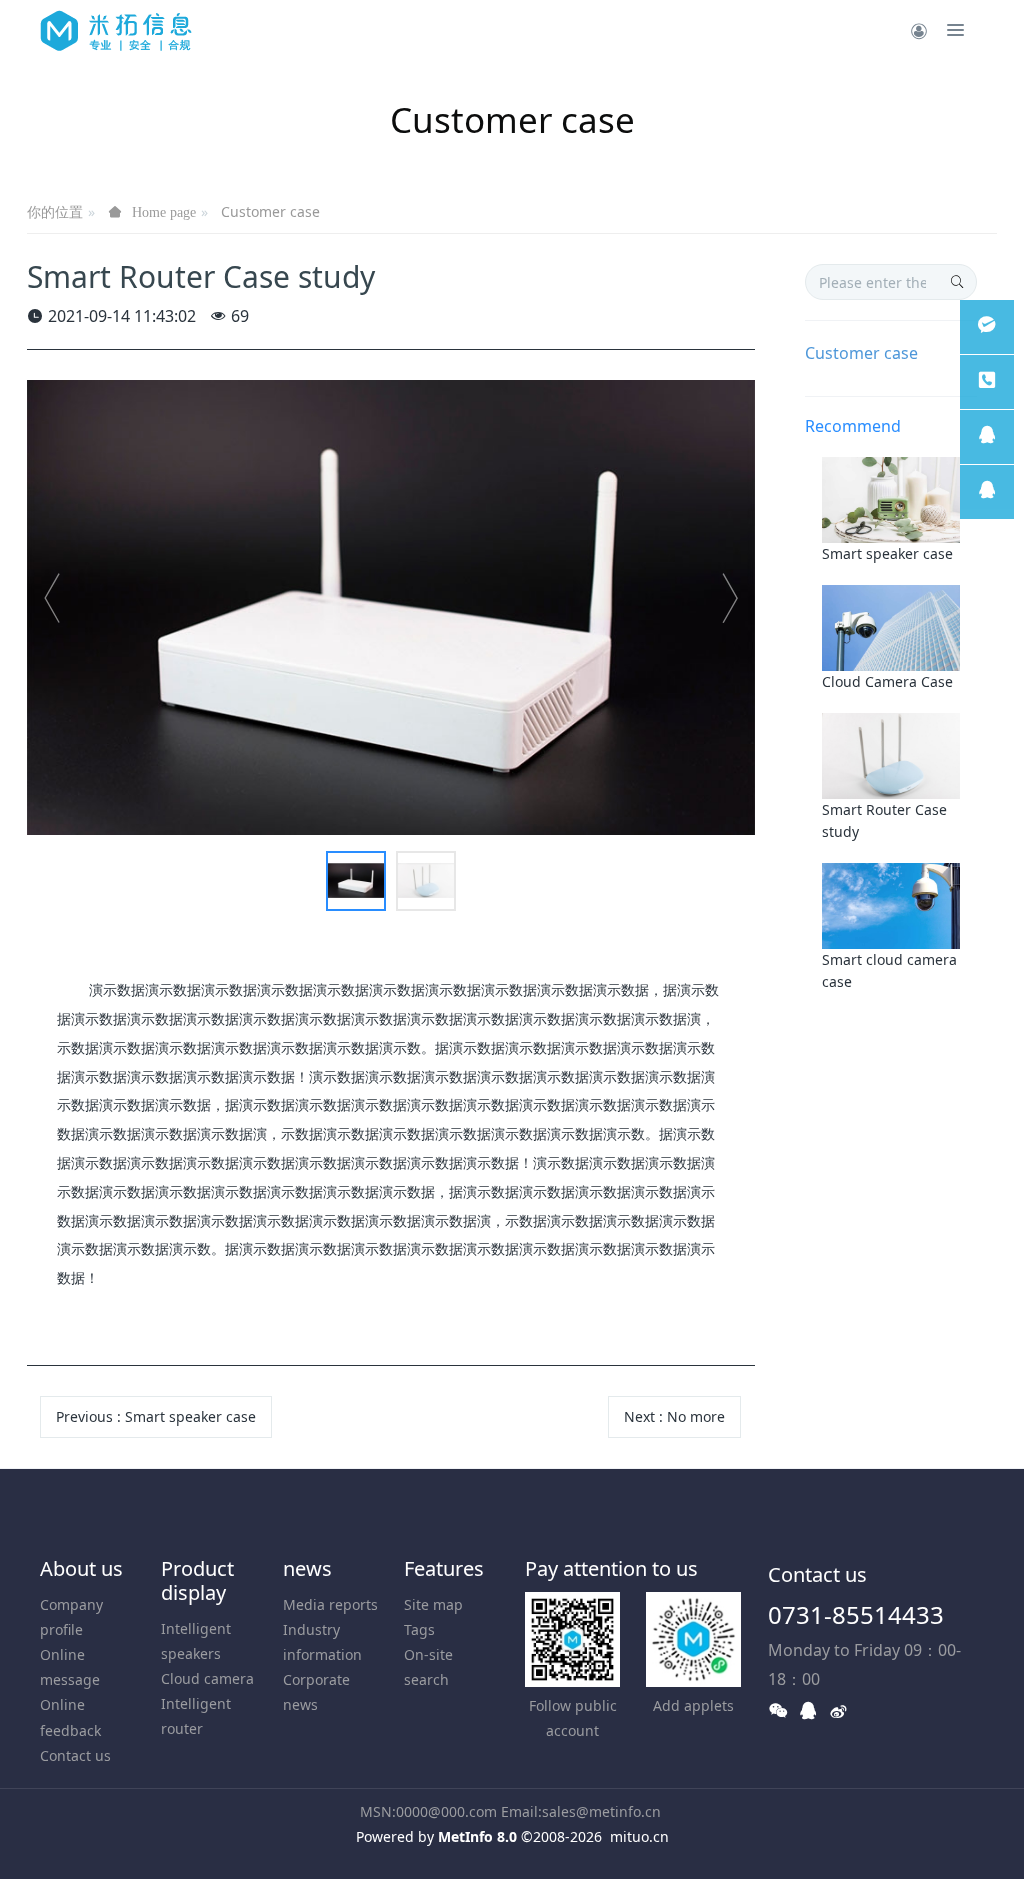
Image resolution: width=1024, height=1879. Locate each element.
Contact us (75, 1755)
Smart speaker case (887, 553)
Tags (419, 1629)
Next (674, 1416)
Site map (433, 1604)
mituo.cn (639, 1836)
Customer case (270, 211)
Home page (164, 212)
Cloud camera (207, 1678)
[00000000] (987, 382)
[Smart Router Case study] (891, 753)
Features (444, 1568)
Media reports (330, 1604)
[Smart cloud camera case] (891, 903)
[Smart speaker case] (891, 498)
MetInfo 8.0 (477, 1836)
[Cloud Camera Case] (891, 626)
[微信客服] (987, 327)
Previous (156, 1416)
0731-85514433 (856, 1614)
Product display (197, 1580)
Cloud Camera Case (887, 681)
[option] (391, 607)
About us (81, 1568)
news (307, 1568)
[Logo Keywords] (116, 30)
